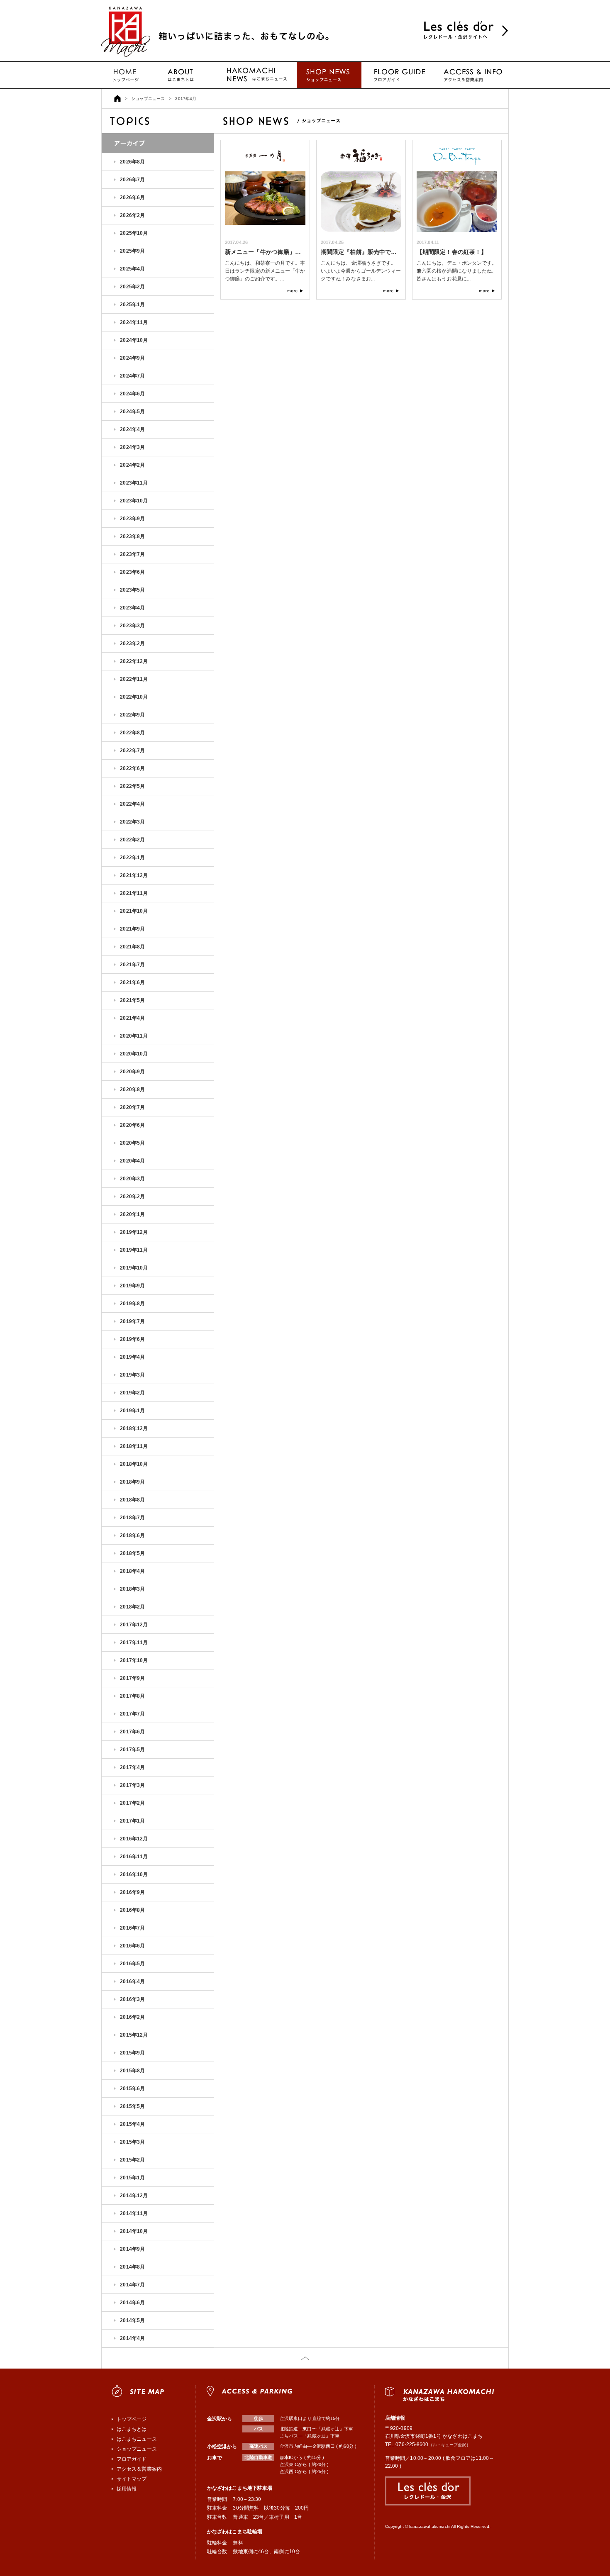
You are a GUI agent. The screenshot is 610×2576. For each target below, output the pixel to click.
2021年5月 (132, 1000)
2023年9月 (132, 519)
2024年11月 (134, 322)
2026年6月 (132, 197)
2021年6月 (132, 982)
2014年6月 (132, 2303)
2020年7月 (132, 1107)
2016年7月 (132, 1928)
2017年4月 (132, 1767)
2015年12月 (134, 2035)
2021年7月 (132, 965)
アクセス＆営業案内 (139, 2469)
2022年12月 (134, 661)
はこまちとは (182, 75)
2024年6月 (132, 394)
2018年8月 (132, 1500)
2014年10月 (134, 2231)
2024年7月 (132, 376)
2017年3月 (132, 1785)
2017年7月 (132, 1714)
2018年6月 (132, 1535)
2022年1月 (132, 858)
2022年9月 (132, 715)
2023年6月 (132, 572)
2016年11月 (134, 1857)
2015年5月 (132, 2106)
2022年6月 (132, 768)
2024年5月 (132, 412)
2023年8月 (132, 536)
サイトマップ (132, 2479)
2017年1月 (132, 1821)
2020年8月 (132, 1089)
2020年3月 (132, 1179)
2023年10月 (134, 501)
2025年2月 (132, 287)
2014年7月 (132, 2285)
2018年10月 (134, 1464)
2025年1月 (132, 305)
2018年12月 (134, 1428)
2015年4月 (132, 2124)
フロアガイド (398, 75)
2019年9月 (132, 1286)
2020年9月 (132, 1072)
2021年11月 (134, 893)
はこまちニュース (255, 75)
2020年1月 (132, 1214)
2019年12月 (134, 1232)
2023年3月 (132, 626)
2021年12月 (134, 875)
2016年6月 (132, 1946)
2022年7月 (132, 751)
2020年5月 (132, 1143)
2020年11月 (134, 1036)
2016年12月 (134, 1839)
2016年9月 (132, 1892)
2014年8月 (132, 2267)
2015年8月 (132, 2071)
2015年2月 (132, 2160)
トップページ (126, 75)
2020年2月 (132, 1197)
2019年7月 (132, 1321)
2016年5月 (132, 1964)
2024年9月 (132, 358)
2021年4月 (132, 1018)
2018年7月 (132, 1518)
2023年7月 (132, 554)
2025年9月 (132, 251)
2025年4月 (132, 269)
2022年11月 (134, 679)
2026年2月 (132, 215)
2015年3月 (132, 2142)
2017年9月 (132, 1678)
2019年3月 (132, 1375)
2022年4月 (132, 804)
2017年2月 (132, 1803)
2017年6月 (132, 1732)
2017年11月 (134, 1643)
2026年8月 (132, 162)
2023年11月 (134, 483)
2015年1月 (132, 2178)
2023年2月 (132, 643)
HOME (117, 99)
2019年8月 (132, 1304)
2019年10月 (134, 1268)
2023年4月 (132, 608)
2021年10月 (134, 911)
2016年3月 (132, 1999)
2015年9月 (132, 2053)
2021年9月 (132, 929)
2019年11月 (134, 1250)
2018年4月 (132, 1571)
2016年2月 (132, 2017)
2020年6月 (132, 1125)
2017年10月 (134, 1660)
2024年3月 (132, 447)
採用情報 (127, 2489)
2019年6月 (132, 1339)
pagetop (305, 2358)
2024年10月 (134, 340)
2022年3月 (132, 822)
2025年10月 (134, 233)
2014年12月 (134, 2196)
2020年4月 (132, 1161)
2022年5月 (132, 786)
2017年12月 (134, 1625)
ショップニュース (329, 75)
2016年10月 (134, 1874)
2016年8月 (132, 1910)
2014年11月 (134, 2213)
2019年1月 (132, 1411)
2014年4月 (132, 2338)
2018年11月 (134, 1446)
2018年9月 (132, 1482)
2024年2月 (132, 465)
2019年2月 (132, 1393)
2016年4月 (132, 1981)
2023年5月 (132, 590)
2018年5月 (132, 1553)
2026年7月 (132, 180)
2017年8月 (132, 1696)
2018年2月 (132, 1607)
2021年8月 (132, 947)
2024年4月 (132, 429)
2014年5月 (132, 2320)
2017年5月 (132, 1750)
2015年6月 (132, 2089)
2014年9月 (132, 2249)
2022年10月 (134, 697)
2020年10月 (134, 1054)
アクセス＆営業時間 (472, 75)
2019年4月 (132, 1357)
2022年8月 (132, 733)
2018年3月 (132, 1589)
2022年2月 (132, 840)
